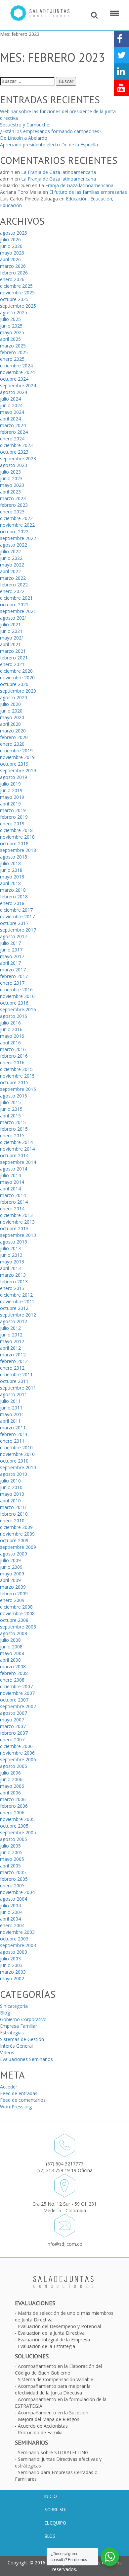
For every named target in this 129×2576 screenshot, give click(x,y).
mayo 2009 (12, 1574)
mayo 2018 (12, 877)
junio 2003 (11, 1965)
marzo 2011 (13, 1428)
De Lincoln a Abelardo (24, 138)
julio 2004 (10, 1905)
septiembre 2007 (18, 1706)
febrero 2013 (14, 1282)
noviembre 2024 (17, 372)
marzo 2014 (13, 1195)
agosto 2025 (14, 312)
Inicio (50, 2496)
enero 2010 (12, 1520)
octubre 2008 (14, 1620)
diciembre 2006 (16, 1746)
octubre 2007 (14, 1700)
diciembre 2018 (16, 830)
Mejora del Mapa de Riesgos (49, 2419)
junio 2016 (11, 1029)
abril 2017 (10, 963)
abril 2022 (10, 571)
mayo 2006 (12, 1786)
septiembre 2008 (18, 1627)
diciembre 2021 (16, 598)
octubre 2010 (14, 1461)
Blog (5, 2013)
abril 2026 (10, 259)
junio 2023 (11, 478)
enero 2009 (12, 1600)
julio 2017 (10, 943)
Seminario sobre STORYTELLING (53, 2452)
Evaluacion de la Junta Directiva (51, 2333)
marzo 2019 (13, 810)
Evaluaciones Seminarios (26, 2059)
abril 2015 (10, 1116)
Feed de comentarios (23, 2100)
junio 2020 (11, 711)
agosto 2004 (14, 1899)
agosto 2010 (14, 1474)
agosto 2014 (14, 1169)
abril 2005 (10, 1866)
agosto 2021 (14, 618)
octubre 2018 (14, 843)
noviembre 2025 (17, 293)
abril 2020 (10, 724)
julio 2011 (10, 1401)
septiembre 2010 (18, 1467)
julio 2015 (10, 1102)
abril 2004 (10, 1919)
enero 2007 (12, 1740)
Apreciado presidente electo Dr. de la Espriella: (49, 145)
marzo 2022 (13, 578)
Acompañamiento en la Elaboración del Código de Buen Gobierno (58, 2369)
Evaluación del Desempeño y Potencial (59, 2326)
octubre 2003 (14, 1939)
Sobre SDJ (56, 2510)
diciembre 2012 (16, 1295)
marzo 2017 (13, 970)
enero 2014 (12, 1209)
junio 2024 (11, 405)
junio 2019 (11, 790)
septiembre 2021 (18, 611)
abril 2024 (10, 419)
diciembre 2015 (16, 1069)
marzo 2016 (13, 1049)
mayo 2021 (12, 638)
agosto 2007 (14, 1713)
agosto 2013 (14, 1242)
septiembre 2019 (18, 770)
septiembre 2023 (18, 458)
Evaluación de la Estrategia (46, 2346)
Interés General (16, 2046)
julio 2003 (10, 1959)
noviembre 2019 (17, 757)
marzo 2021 (13, 651)
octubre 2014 (14, 1155)
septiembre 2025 (18, 306)
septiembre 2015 (18, 1089)
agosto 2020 (14, 697)
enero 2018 (12, 903)
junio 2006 (11, 1779)
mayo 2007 (12, 1720)
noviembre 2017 (17, 916)
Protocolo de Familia (40, 2432)
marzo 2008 (13, 1667)
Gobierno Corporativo (23, 2019)
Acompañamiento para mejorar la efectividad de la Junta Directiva (53, 2389)
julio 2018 (10, 863)
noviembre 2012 (17, 1301)
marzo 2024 (13, 425)
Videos (7, 2052)
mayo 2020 (12, 717)
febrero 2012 (14, 1361)
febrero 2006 (14, 1806)
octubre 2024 (14, 379)
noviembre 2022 (17, 525)
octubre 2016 (14, 1003)
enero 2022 (12, 591)
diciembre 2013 (16, 1215)
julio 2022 (10, 551)
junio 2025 (11, 326)
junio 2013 (11, 1255)
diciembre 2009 (16, 1527)
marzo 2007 (13, 1726)
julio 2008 (10, 1640)
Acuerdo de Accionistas (43, 2426)
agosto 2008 (14, 1633)
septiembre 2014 (18, 1162)
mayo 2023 (12, 485)
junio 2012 (11, 1335)
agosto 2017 (14, 936)
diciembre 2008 (16, 1607)
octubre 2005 (14, 1826)
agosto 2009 (14, 1554)
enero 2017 (12, 983)
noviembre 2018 (17, 837)
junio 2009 (11, 1567)
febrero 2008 (14, 1673)
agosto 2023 (14, 465)
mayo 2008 (12, 1653)
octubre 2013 (14, 1228)
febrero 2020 (14, 737)
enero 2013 (12, 1288)
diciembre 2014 (16, 1142)
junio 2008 (11, 1647)
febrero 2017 (14, 976)
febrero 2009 (14, 1593)
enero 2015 (12, 1136)
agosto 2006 (14, 1766)
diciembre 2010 (16, 1447)
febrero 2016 (14, 1056)
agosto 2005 (14, 1839)
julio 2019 (10, 784)
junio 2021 (11, 631)
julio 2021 (10, 624)
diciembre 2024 (16, 366)
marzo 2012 (13, 1355)
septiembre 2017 (18, 930)
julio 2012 (10, 1328)
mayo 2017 (12, 956)
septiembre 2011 (18, 1388)
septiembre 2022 (18, 538)
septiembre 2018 (18, 850)
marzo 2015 (13, 1122)
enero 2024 (12, 439)
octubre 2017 (14, 923)
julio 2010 (10, 1481)
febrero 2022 (14, 585)
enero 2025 (12, 359)
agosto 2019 (14, 777)
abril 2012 (10, 1348)
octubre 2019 (14, 764)
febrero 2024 (14, 432)
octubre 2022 (14, 531)
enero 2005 (12, 1886)
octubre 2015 (14, 1082)
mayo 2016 (12, 1036)
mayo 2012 (12, 1341)
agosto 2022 (14, 545)
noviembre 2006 (17, 1753)
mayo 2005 (12, 1859)
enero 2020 (12, 744)
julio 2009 (10, 1560)
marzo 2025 (13, 346)
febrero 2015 (14, 1129)
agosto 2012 (14, 1321)
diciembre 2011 (16, 1374)
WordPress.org (16, 2107)
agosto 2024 (14, 392)
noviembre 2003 (17, 1932)
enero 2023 (12, 512)
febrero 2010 (14, 1514)
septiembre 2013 (18, 1235)
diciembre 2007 (16, 1686)
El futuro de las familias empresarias (88, 192)
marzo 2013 (13, 1275)
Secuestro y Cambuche (25, 125)
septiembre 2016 (18, 1009)
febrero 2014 (14, 1202)
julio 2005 (10, 1846)
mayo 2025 (12, 332)
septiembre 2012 (18, 1315)
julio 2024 (10, 399)
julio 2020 (10, 704)
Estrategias (12, 2033)
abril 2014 (10, 1189)
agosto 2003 (14, 1952)
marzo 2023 (13, 498)
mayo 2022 (12, 565)
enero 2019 (12, 824)
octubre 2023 (14, 452)
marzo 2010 (13, 1507)
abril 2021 (10, 644)
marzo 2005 (13, 1872)
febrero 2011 (14, 1434)
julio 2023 (10, 472)
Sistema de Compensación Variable (56, 2379)
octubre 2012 (14, 1308)
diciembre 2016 (16, 989)
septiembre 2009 (18, 1547)
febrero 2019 (14, 817)
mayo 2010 (12, 1494)
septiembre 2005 (18, 1832)
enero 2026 (12, 279)
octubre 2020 (14, 684)
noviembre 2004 (17, 1892)
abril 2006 (10, 1793)
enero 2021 (12, 664)
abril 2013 (10, 1268)
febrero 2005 (14, 1879)
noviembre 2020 (17, 678)
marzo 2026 (13, 266)
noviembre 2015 (17, 1076)
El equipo (55, 2523)
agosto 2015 (14, 1096)
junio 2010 (11, 1487)
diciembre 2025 (16, 286)
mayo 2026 (12, 253)
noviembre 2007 (17, 1693)
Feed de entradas (19, 2093)
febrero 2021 (14, 658)
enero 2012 (12, 1368)
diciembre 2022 (16, 518)
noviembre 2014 (17, 1149)
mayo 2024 (12, 412)
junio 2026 (11, 246)
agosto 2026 (14, 233)
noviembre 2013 (17, 1222)
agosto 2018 (14, 857)
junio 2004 (11, 1912)
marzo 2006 (13, 1799)
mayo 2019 (12, 797)
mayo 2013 (12, 1262)
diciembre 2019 (16, 751)
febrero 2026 (14, 273)
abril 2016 (10, 1043)
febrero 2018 (14, 897)
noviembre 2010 (17, 1454)
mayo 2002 (12, 1978)
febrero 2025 (14, 352)
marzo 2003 (13, 1972)
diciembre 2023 (16, 445)
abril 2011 (10, 1421)
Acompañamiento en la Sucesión (53, 2413)
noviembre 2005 (17, 1819)
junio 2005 (11, 1852)
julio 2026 (10, 239)
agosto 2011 (14, 1394)
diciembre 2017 (16, 910)
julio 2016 (10, 1023)
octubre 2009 (14, 1540)
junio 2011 (11, 1408)
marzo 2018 (13, 890)
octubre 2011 (14, 1381)
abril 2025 (10, 339)
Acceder (9, 2087)
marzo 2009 (13, 1587)
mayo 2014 (12, 1182)
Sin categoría (14, 2006)
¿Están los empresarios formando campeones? (51, 131)
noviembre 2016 (17, 996)
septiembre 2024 (18, 385)
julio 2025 (10, 319)
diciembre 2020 (16, 671)
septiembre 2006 (18, 1759)
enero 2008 (12, 1680)
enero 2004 (12, 1925)
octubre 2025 (14, 299)
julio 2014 (10, 1175)
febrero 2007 (14, 1733)
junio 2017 (11, 950)
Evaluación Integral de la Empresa (54, 2340)
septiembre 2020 (18, 691)
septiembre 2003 (18, 1945)
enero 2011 (12, 1441)
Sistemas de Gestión (22, 2039)
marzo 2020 (13, 731)
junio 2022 (11, 558)
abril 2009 (10, 1580)
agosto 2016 (14, 1016)
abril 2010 (10, 1501)
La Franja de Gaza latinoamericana (59, 172)
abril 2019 (10, 804)
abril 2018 (10, 883)
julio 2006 (10, 1773)
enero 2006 (12, 1813)
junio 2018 (11, 870)
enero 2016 (12, 1062)
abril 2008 (10, 1660)
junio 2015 (11, 1109)
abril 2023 (10, 492)
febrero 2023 (14, 505)
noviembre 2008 (17, 1613)
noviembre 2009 (17, 1534)
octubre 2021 (14, 605)
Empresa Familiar (19, 2026)
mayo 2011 (12, 1414)
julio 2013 (10, 1248)
